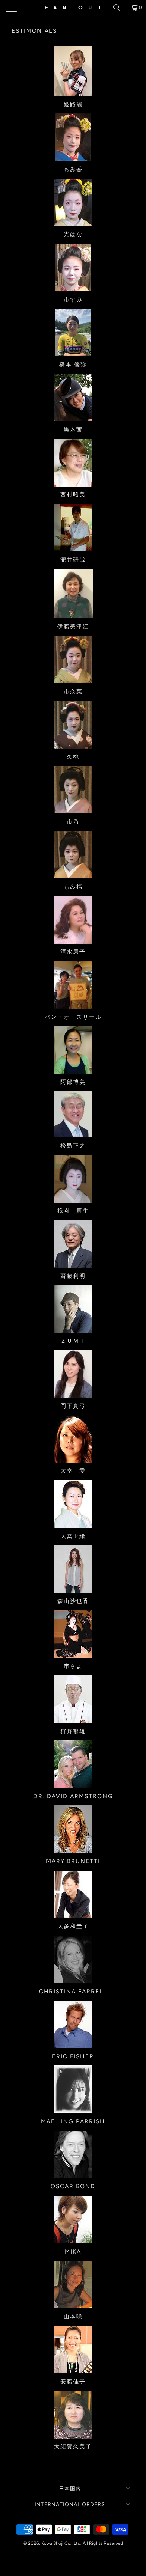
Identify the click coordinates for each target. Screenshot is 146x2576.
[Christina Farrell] (73, 1959)
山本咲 (73, 2316)
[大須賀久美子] (73, 2415)
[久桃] (73, 725)
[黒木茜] (73, 397)
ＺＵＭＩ (73, 1341)
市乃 (73, 822)
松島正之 (73, 1146)
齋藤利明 (73, 1276)
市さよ (73, 1666)
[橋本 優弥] (73, 332)
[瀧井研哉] (73, 528)
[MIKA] (73, 2220)
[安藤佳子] (73, 2349)
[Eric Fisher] (73, 2024)
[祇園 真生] (73, 1179)
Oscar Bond (73, 2186)
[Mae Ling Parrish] (73, 2089)
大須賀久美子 (73, 2446)
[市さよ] (73, 1634)
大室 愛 (73, 1471)
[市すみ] (73, 267)
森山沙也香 (73, 1601)
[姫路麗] (73, 71)
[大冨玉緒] (73, 1504)
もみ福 (73, 887)
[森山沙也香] (73, 1569)
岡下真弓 (73, 1406)
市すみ (73, 299)
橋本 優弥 (73, 364)
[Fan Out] (73, 8)
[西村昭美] (73, 463)
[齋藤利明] (73, 1244)
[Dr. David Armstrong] (73, 1764)
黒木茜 (73, 429)
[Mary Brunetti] (73, 1829)
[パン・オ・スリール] (73, 985)
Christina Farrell (73, 1991)
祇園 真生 (73, 1210)
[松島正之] (73, 1114)
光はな (73, 234)
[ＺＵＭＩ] (73, 1309)
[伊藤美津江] (73, 594)
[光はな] (73, 203)
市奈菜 (73, 691)
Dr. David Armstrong (73, 1796)
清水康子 (73, 951)
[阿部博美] (73, 1050)
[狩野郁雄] (73, 1699)
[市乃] (73, 790)
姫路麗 (73, 104)
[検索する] (119, 8)
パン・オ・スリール (73, 1017)
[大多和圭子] (73, 1894)
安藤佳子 (73, 2381)
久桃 (73, 757)
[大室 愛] (73, 1439)
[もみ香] (73, 137)
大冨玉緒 (73, 1536)
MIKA (73, 2251)
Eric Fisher (73, 2056)
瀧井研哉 (73, 560)
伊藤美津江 (73, 626)
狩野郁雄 (73, 1731)
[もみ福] (73, 855)
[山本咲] (73, 2285)
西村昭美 (73, 494)
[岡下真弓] (73, 1374)
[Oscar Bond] (73, 2155)
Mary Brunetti (73, 1861)
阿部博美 (73, 1082)
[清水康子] (73, 920)
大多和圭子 (73, 1926)
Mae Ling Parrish (73, 2121)
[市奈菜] (73, 659)
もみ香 (73, 169)
